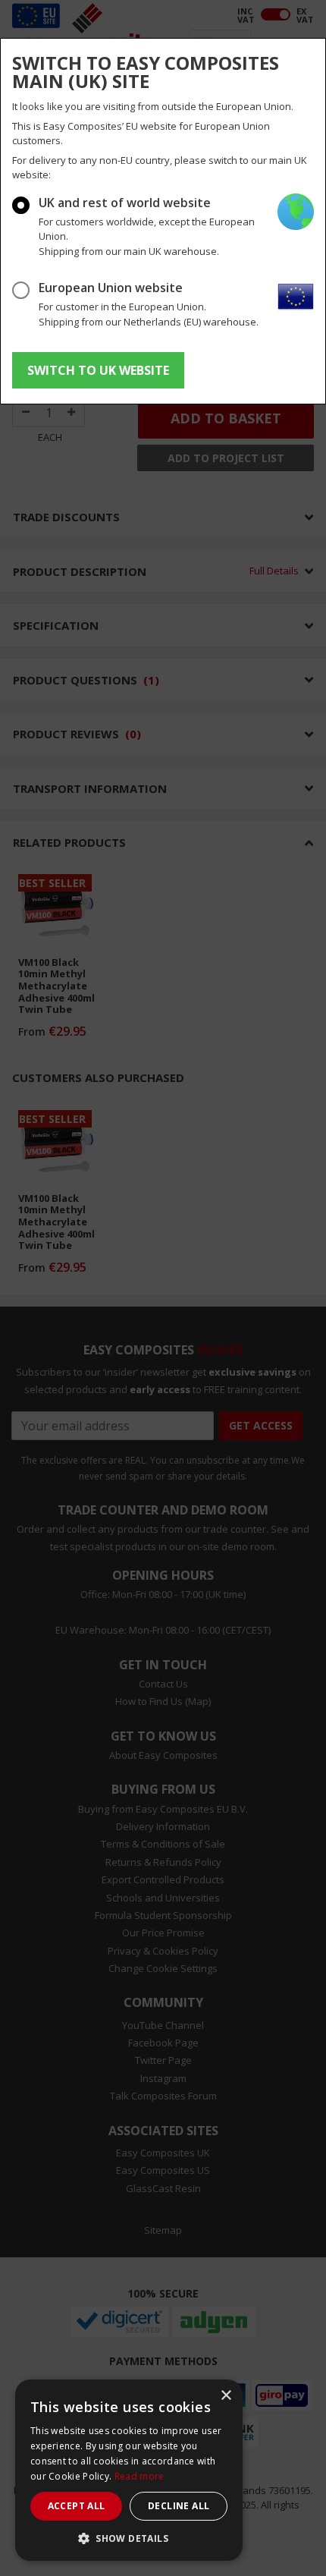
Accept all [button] (77, 2506)
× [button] (226, 2396)
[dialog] (129, 2470)
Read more (139, 2476)
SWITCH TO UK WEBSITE (98, 370)
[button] (129, 2538)
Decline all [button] (179, 2506)
